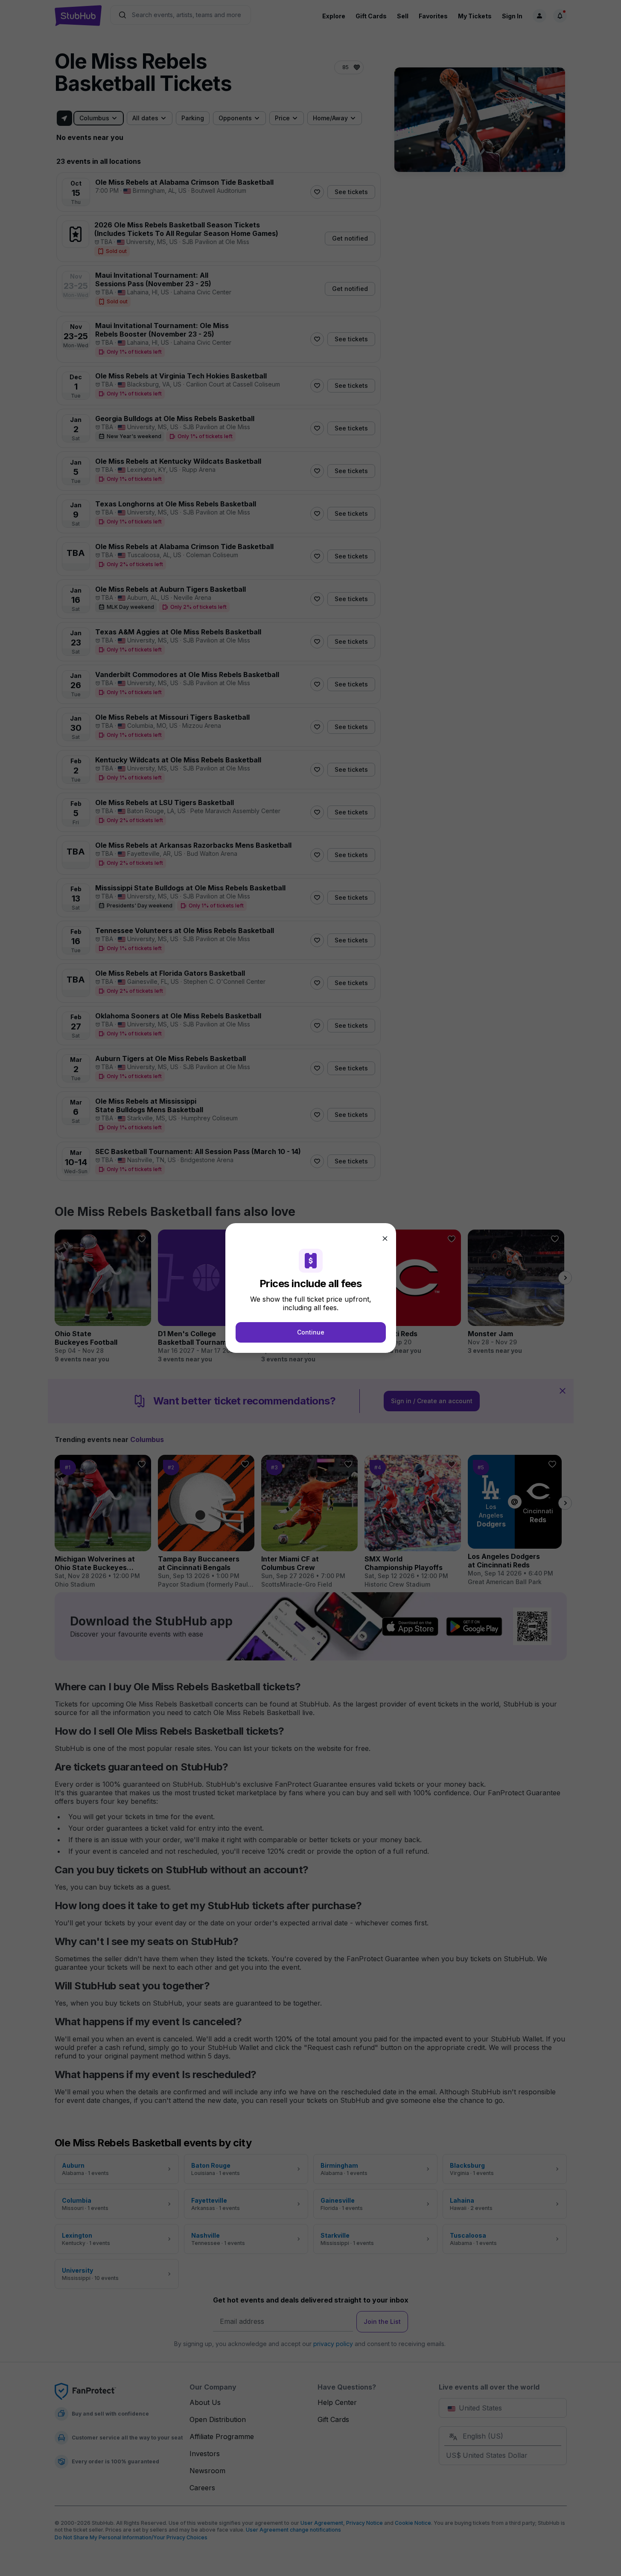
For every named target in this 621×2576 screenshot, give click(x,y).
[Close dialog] (385, 1239)
